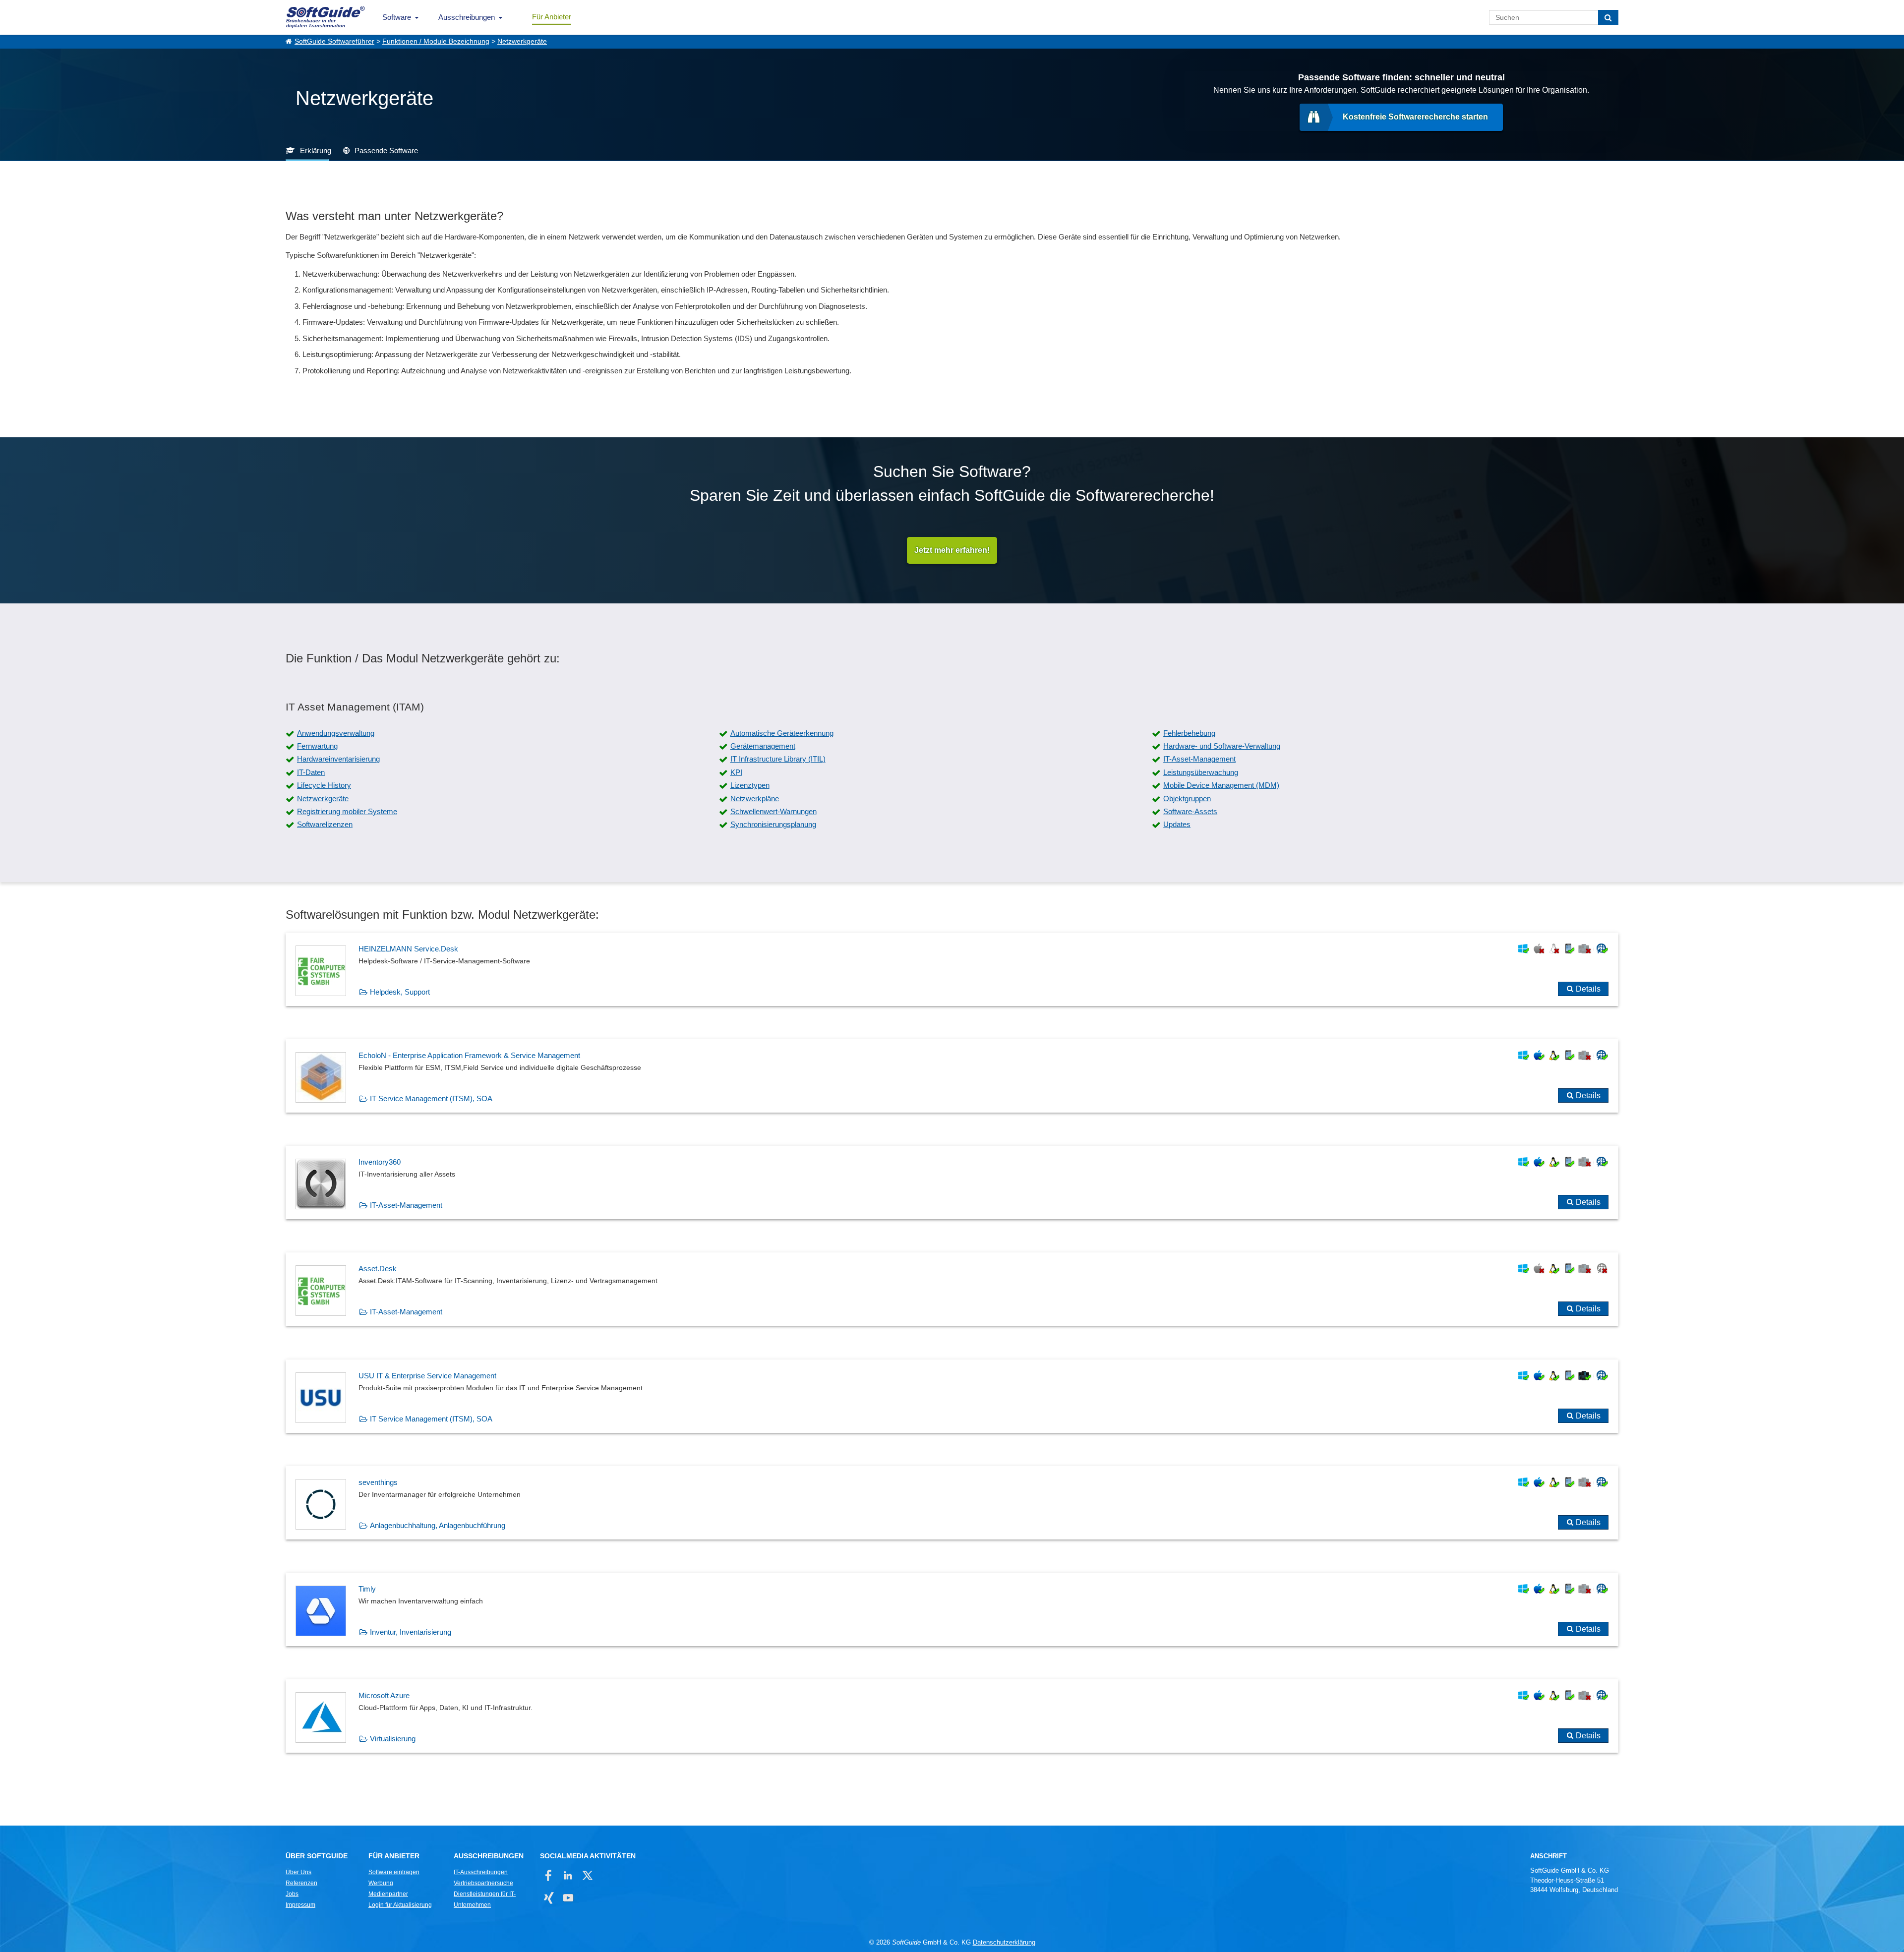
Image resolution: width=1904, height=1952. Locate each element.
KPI (736, 772)
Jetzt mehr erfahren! (952, 550)
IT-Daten (311, 772)
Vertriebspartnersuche (483, 1883)
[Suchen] (1608, 17)
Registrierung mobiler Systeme (347, 811)
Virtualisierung (393, 1739)
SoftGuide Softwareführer (334, 41)
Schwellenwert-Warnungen (773, 811)
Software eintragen (394, 1872)
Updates (1177, 824)
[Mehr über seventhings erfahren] (952, 1503)
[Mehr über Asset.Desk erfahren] (952, 1289)
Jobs (292, 1894)
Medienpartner (388, 1894)
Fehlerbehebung (1189, 733)
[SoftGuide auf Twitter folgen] (587, 1875)
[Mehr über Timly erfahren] (952, 1609)
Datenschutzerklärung (1004, 1942)
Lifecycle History (324, 785)
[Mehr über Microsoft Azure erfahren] (952, 1716)
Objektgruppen (1187, 799)
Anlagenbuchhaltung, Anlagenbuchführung (438, 1525)
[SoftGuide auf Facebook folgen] (549, 1875)
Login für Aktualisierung (400, 1905)
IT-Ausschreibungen (481, 1872)
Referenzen (301, 1883)
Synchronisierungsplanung (773, 824)
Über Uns (298, 1872)
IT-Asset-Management (1199, 759)
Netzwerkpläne (755, 799)
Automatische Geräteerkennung (782, 733)
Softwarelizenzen (325, 824)
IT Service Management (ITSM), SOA (431, 1098)
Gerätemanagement (763, 746)
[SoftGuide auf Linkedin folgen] (568, 1875)
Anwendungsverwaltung (336, 733)
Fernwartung (317, 746)
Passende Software (386, 150)
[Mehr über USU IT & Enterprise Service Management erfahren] (952, 1396)
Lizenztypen (750, 785)
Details (1588, 989)
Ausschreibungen (467, 17)
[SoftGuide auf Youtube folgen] (568, 1898)
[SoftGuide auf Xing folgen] (549, 1898)
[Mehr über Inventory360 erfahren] (952, 1183)
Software (397, 17)
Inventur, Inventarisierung (411, 1632)
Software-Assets (1190, 811)
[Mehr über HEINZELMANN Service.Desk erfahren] (952, 969)
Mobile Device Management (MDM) (1221, 785)
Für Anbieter (552, 17)
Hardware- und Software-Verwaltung (1222, 746)
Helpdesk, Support (400, 992)
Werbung (381, 1883)
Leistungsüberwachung (1201, 772)
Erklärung (316, 150)
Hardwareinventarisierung (338, 759)
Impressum (300, 1905)
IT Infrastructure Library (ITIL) (778, 759)
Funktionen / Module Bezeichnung (436, 41)
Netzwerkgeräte (522, 41)
